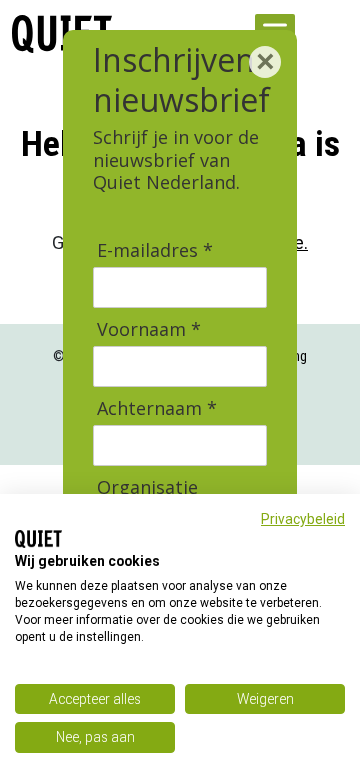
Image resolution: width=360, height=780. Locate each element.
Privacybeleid (303, 519)
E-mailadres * (155, 250)
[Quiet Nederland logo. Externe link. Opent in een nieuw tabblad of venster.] (38, 539)
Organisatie (147, 487)
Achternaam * (157, 408)
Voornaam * (149, 329)
